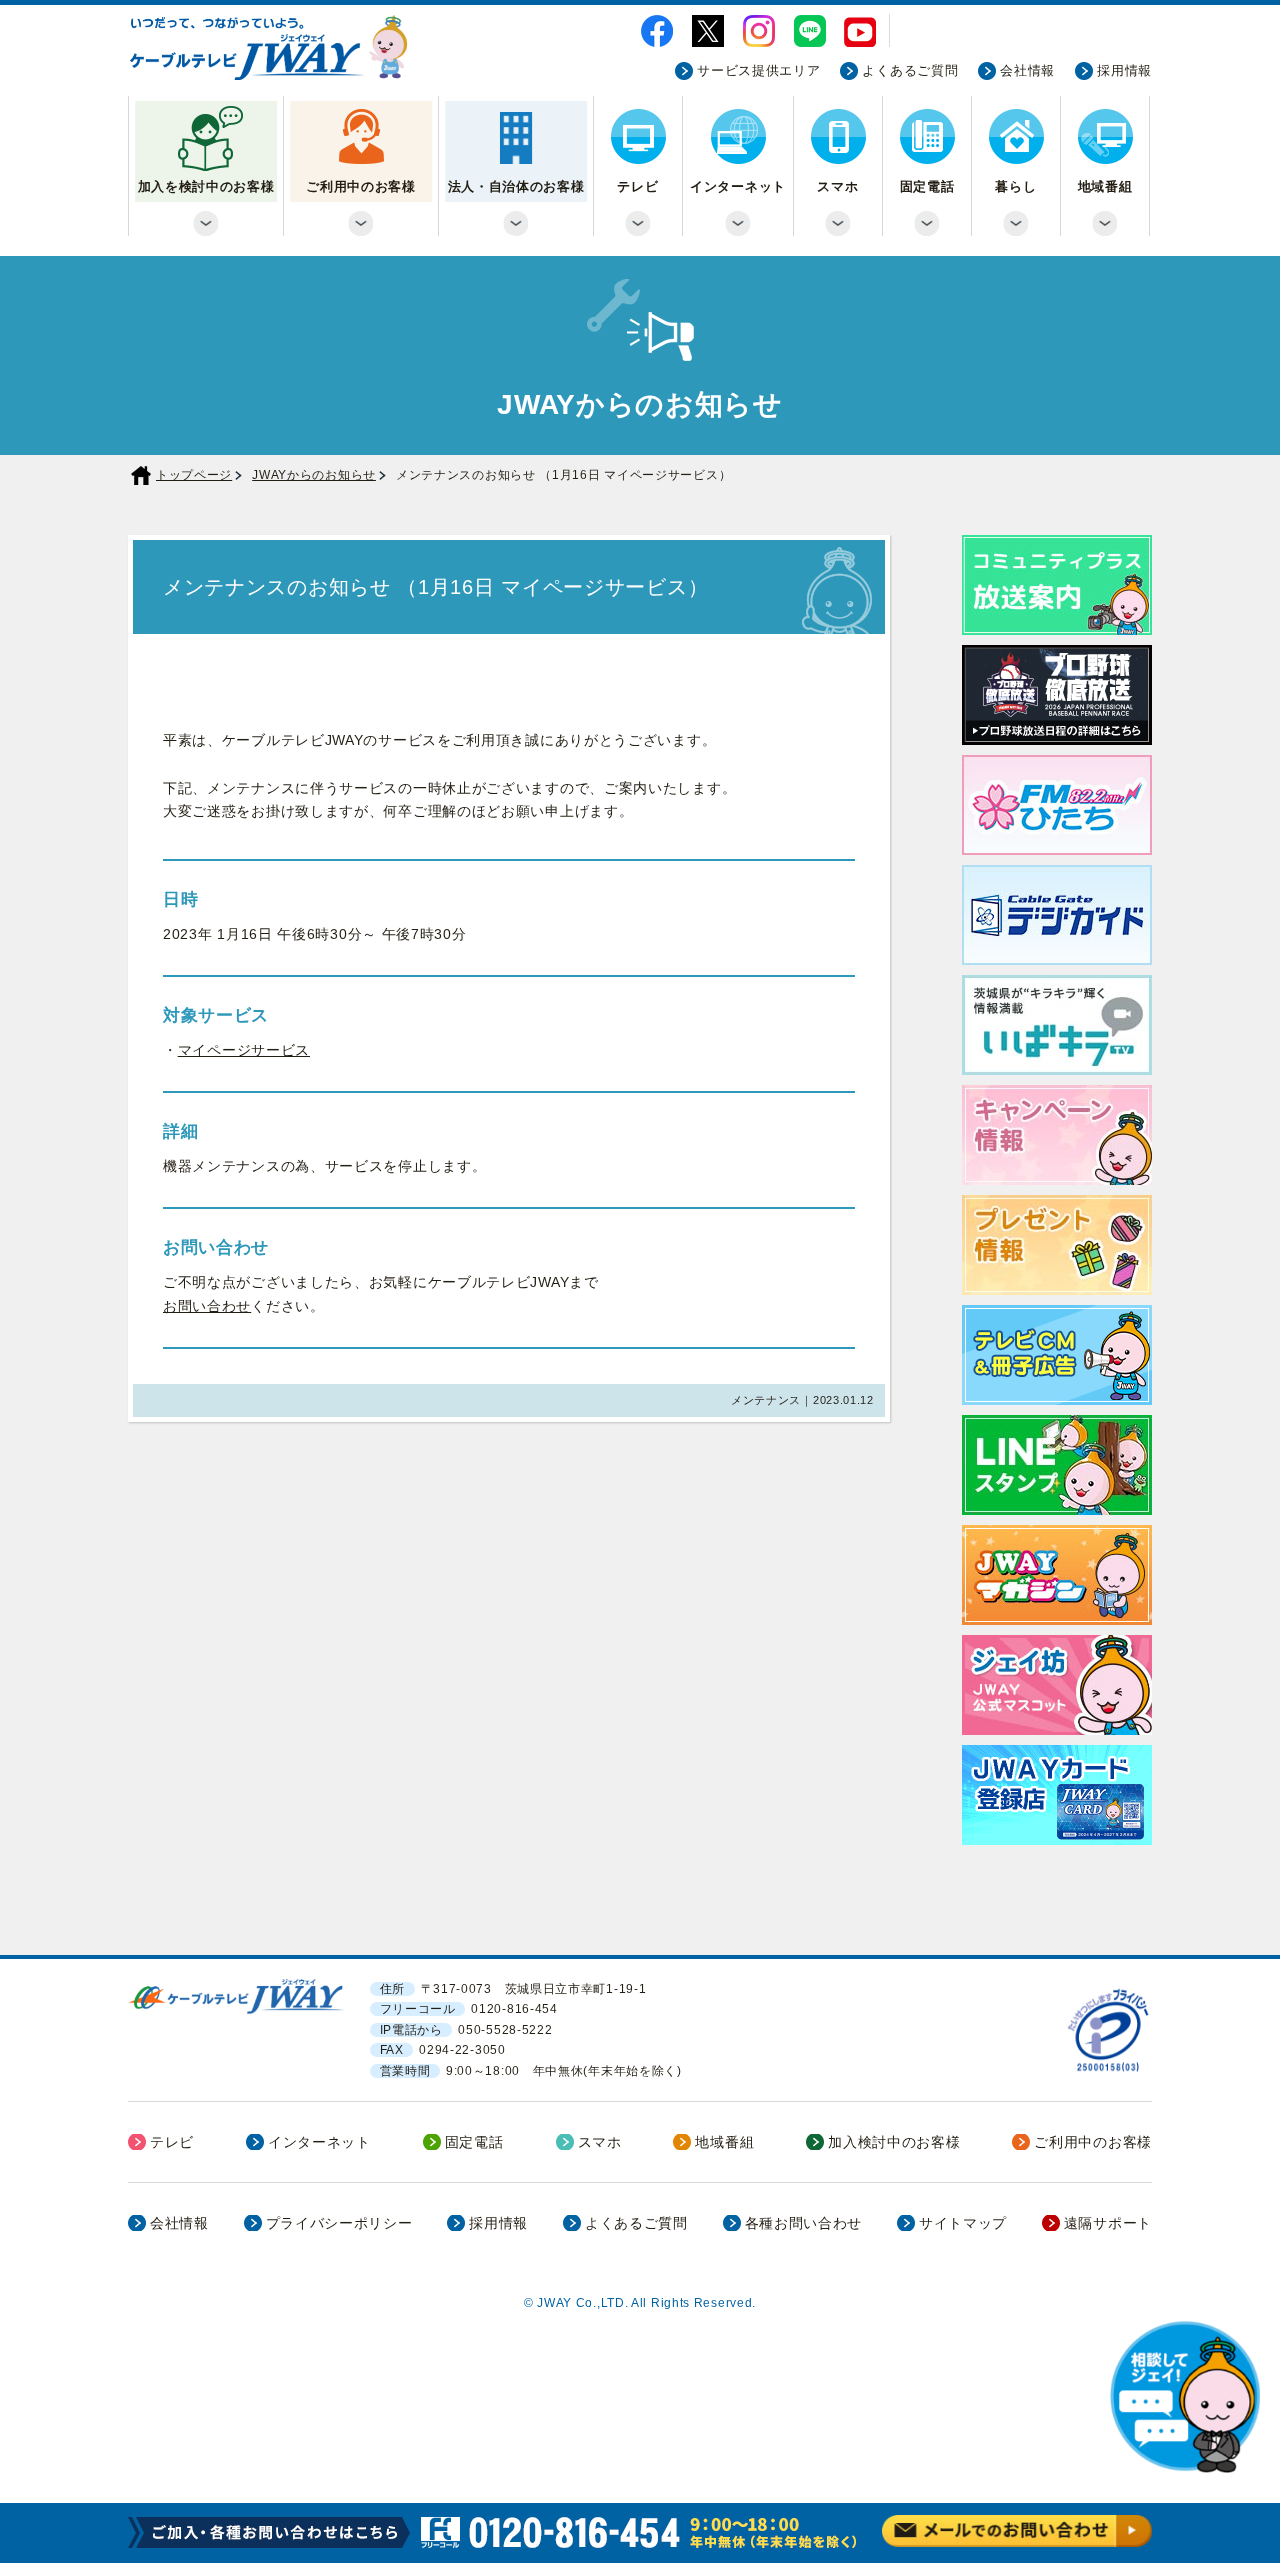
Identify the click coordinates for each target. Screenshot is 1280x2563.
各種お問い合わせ (804, 2223)
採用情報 (1124, 70)
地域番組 (1105, 187)
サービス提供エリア (758, 70)
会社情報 (1027, 70)
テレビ (637, 187)
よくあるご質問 (910, 70)
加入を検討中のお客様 (206, 187)
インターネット (738, 187)
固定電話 (927, 187)
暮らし (1015, 187)
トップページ (194, 475)
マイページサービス (244, 1050)
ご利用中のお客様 (361, 187)
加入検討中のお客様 (894, 2142)
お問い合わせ (207, 1306)
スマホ (837, 187)
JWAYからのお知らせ (314, 475)
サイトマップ (963, 2223)
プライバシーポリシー (339, 2223)
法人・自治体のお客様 (516, 187)
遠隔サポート (1108, 2223)
